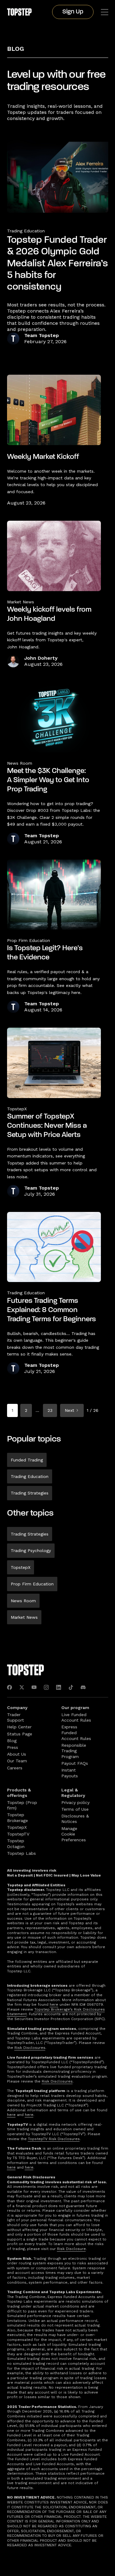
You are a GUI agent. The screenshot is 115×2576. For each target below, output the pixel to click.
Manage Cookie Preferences (74, 1834)
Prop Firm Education (32, 1584)
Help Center (19, 1727)
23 (50, 1410)
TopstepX (21, 1567)
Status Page (20, 1734)
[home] (19, 12)
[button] (105, 12)
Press (13, 1747)
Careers (15, 1768)
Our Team (17, 1761)
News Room (23, 1601)
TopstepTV (18, 1834)
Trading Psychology (31, 1550)
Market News (24, 1617)
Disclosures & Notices (75, 1819)
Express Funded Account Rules (76, 1732)
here (54, 2004)
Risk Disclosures (30, 2048)
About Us (17, 1754)
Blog (15, 49)
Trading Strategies (30, 1493)
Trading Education (26, 231)
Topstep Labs (21, 1853)
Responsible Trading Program (74, 1751)
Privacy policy (75, 1802)
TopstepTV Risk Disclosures (54, 2139)
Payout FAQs (75, 1763)
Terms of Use (75, 1809)
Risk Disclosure (71, 2249)
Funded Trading (27, 1460)
